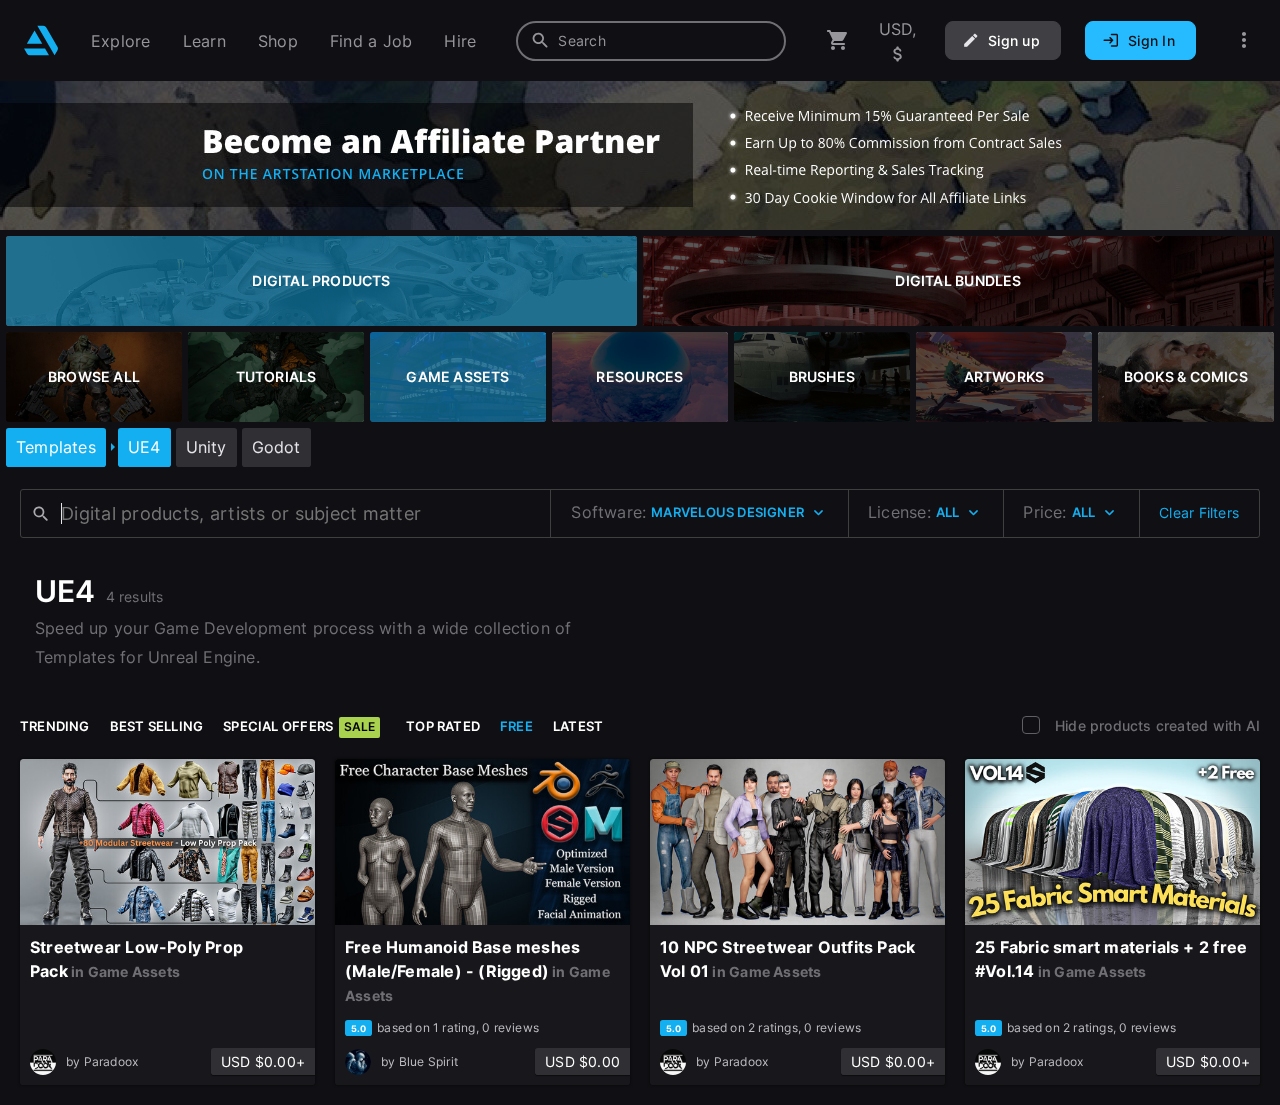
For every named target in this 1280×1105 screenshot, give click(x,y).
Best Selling (157, 726)
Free (516, 726)
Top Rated (443, 726)
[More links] (1244, 40)
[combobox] (651, 41)
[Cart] (838, 40)
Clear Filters (1199, 512)
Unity (206, 447)
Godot (276, 447)
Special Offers (299, 726)
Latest (578, 726)
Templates (56, 447)
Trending (55, 726)
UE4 (144, 447)
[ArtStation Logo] (41, 40)
